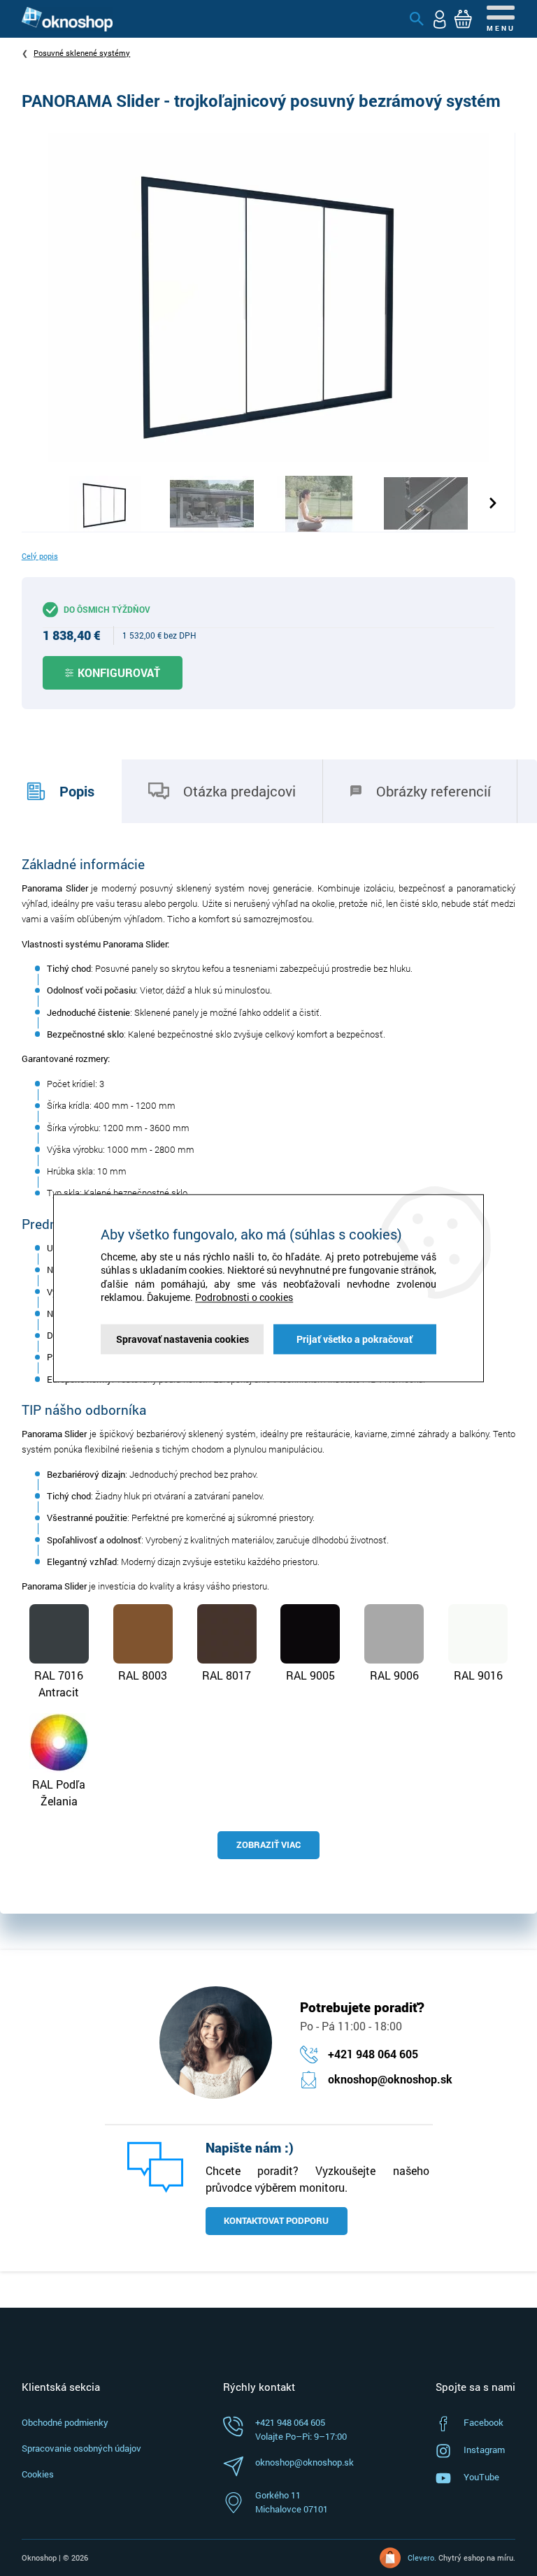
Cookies (38, 2474)
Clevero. (422, 2557)
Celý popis (40, 556)
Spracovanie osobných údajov (81, 2448)
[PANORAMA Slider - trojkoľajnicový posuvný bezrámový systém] (268, 296)
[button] (495, 503)
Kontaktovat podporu (276, 2220)
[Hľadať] (417, 19)
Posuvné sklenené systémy (82, 53)
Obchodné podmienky (65, 2422)
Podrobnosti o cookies (244, 1298)
